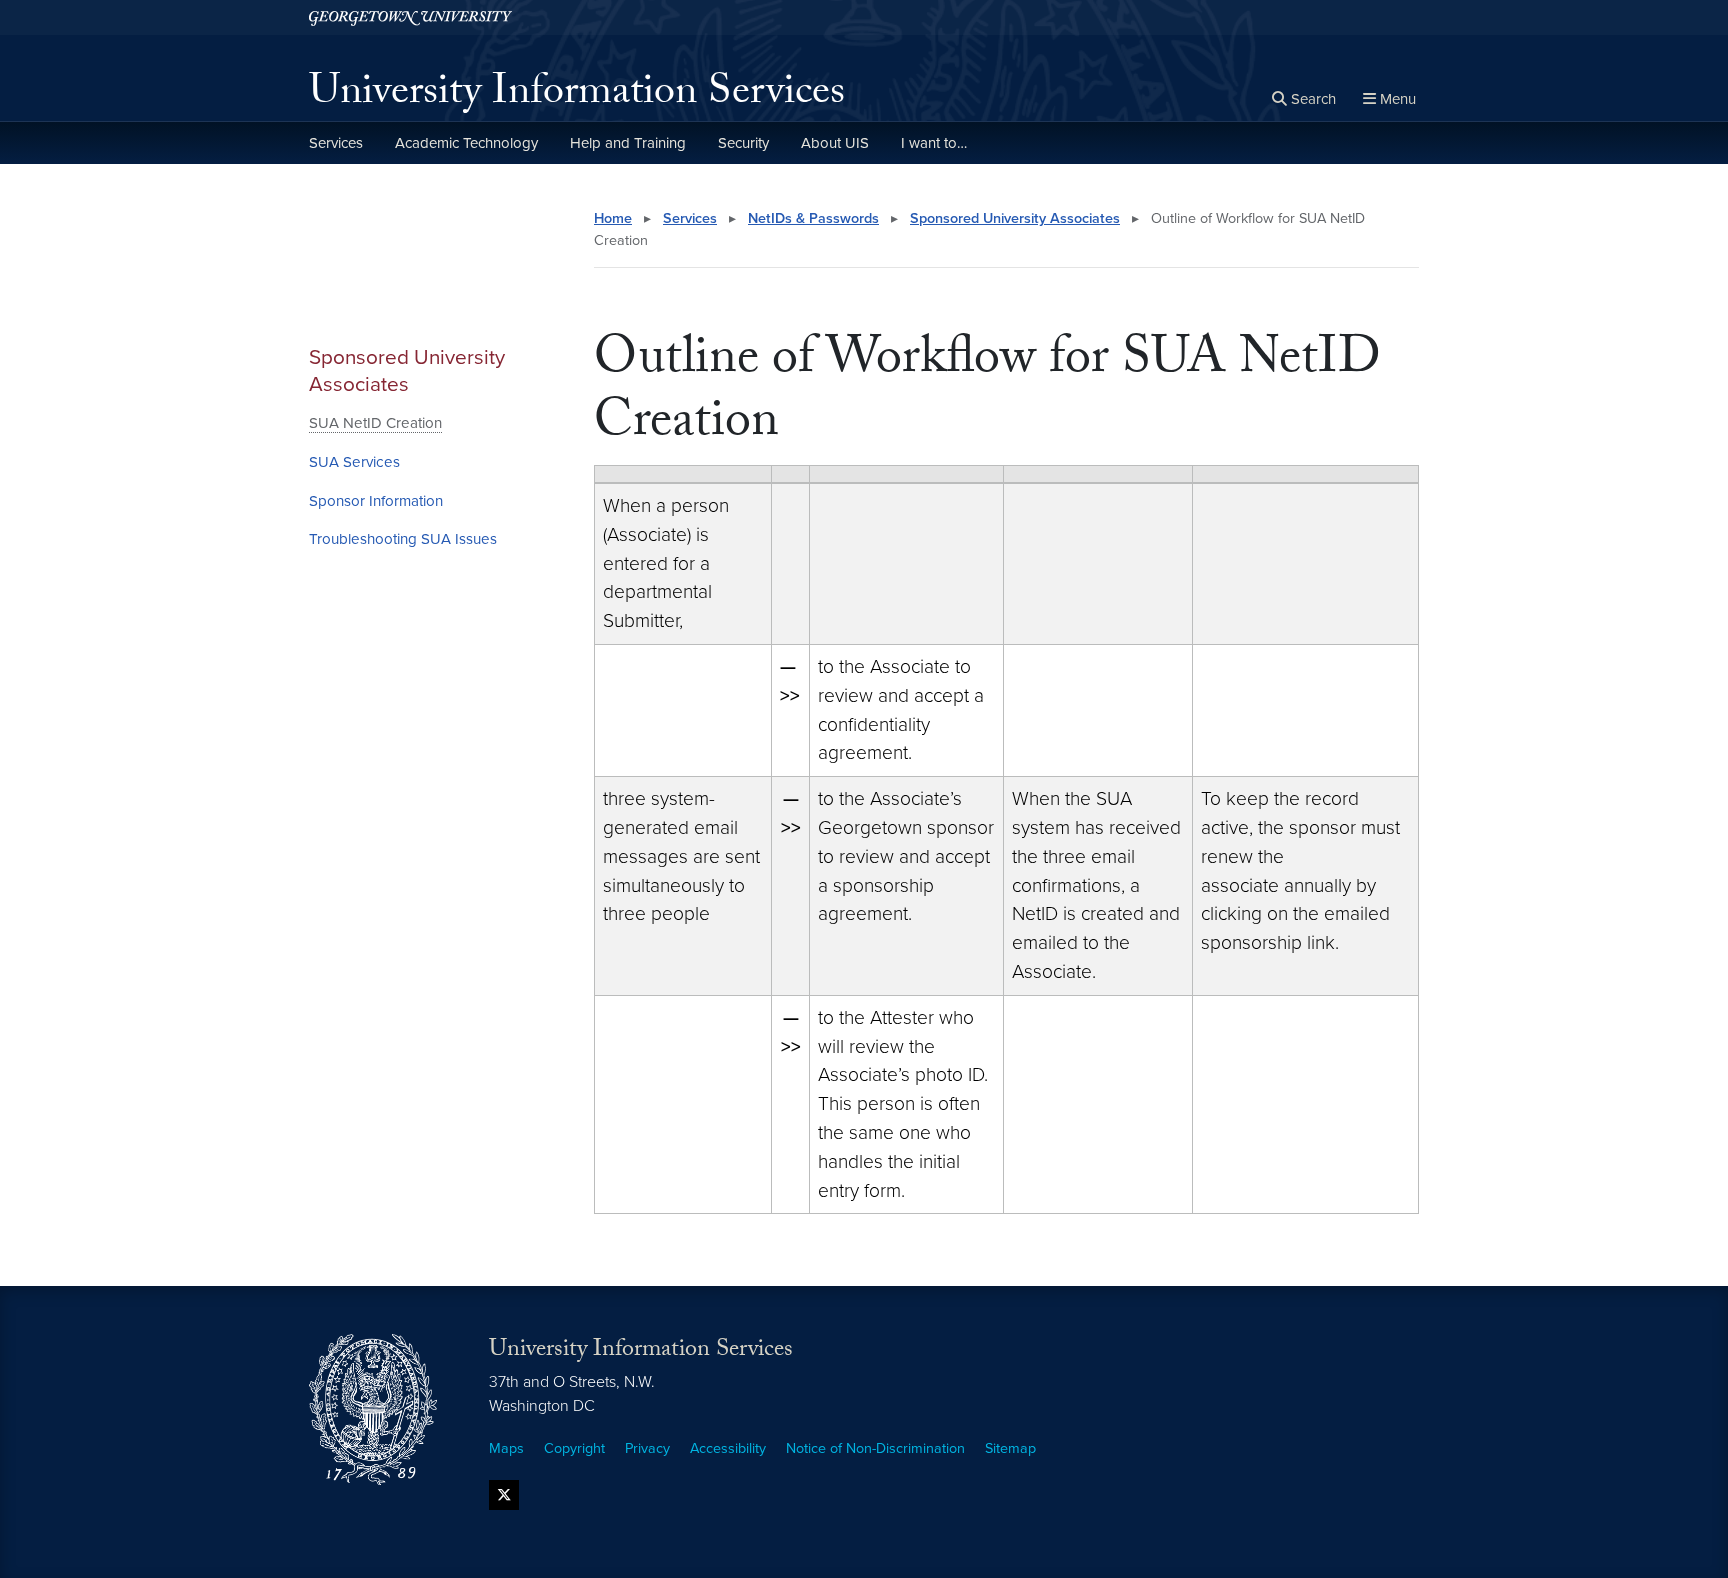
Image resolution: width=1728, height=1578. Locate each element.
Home (613, 218)
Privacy (647, 1448)
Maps (506, 1448)
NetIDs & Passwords (813, 218)
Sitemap (1010, 1448)
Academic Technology (466, 143)
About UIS (835, 143)
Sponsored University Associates (407, 371)
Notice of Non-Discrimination (875, 1448)
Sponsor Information (376, 501)
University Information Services (577, 96)
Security (743, 143)
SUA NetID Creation (375, 423)
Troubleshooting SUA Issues (403, 539)
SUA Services (354, 462)
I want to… (934, 143)
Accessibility (728, 1448)
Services (336, 143)
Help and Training (628, 143)
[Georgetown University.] (410, 17)
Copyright (574, 1448)
